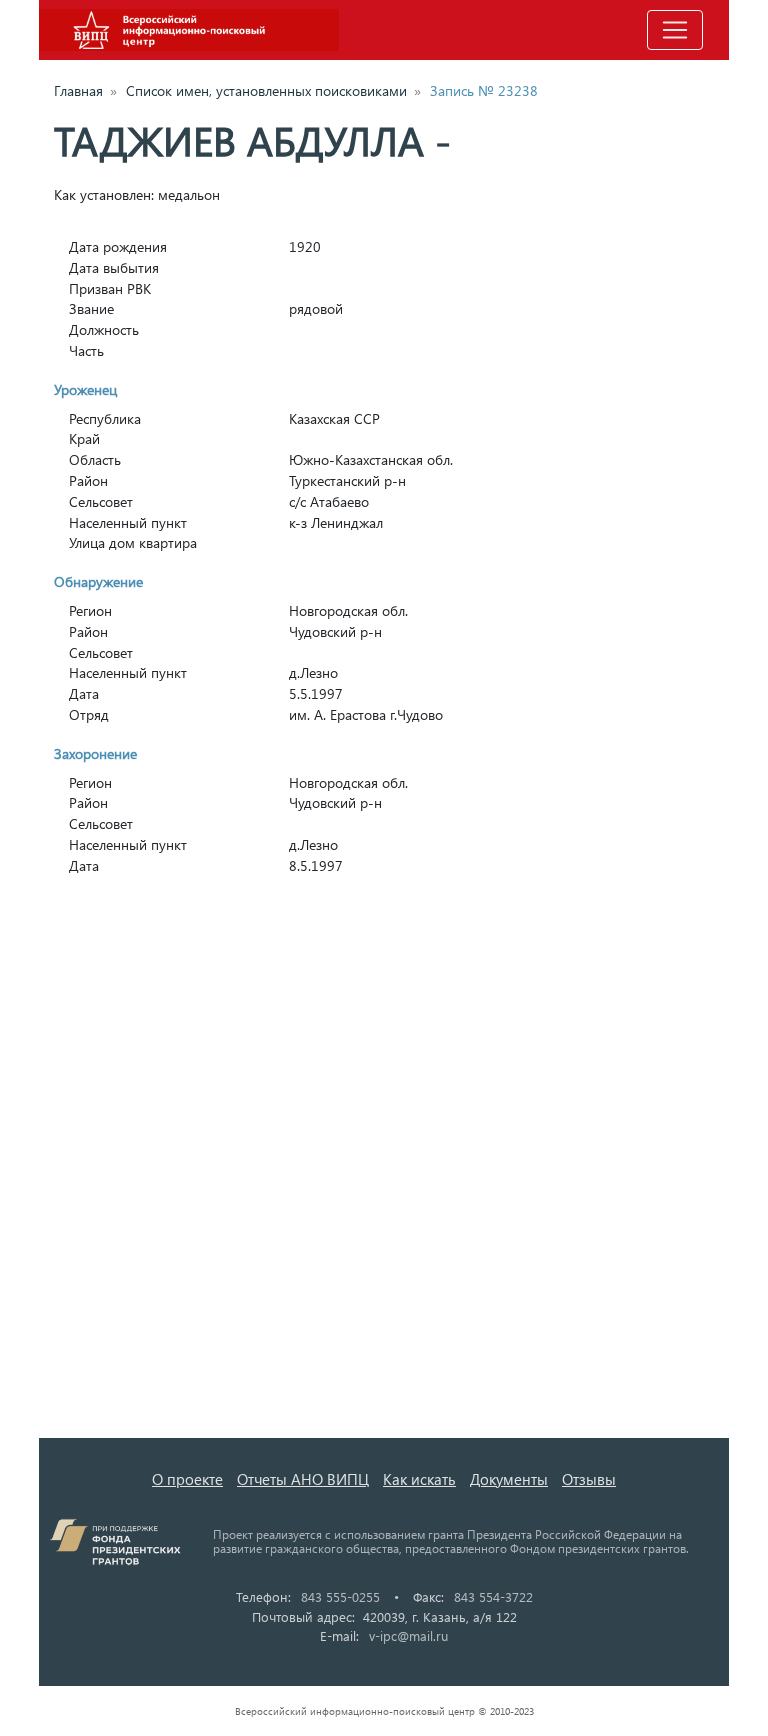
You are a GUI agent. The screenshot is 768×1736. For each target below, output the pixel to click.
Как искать (419, 1479)
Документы (509, 1479)
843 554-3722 (493, 1596)
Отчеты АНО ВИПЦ (303, 1479)
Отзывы (589, 1479)
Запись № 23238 (484, 90)
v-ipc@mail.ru (408, 1635)
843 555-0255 (340, 1596)
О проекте (187, 1479)
